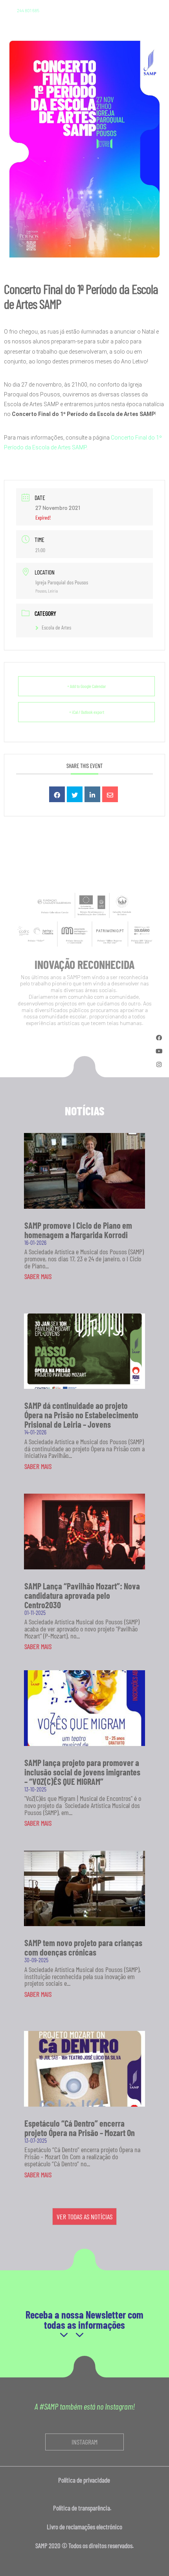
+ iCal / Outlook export (87, 712)
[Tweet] (75, 794)
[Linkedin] (92, 794)
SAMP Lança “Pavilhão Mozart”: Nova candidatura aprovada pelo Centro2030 (82, 1595)
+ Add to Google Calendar (87, 686)
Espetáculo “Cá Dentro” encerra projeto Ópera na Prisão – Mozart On (80, 2128)
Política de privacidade (85, 2480)
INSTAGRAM (84, 2442)
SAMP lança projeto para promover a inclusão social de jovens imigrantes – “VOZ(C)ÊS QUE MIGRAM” (82, 1772)
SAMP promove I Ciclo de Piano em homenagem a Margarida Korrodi (78, 1230)
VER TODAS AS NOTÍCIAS (84, 2217)
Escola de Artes (56, 627)
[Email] (110, 794)
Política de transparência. (84, 2508)
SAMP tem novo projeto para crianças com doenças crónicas (83, 1947)
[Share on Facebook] (57, 794)
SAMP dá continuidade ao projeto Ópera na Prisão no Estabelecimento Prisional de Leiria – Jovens (81, 1415)
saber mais (38, 1276)
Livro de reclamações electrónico (84, 2527)
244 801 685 (28, 10)
